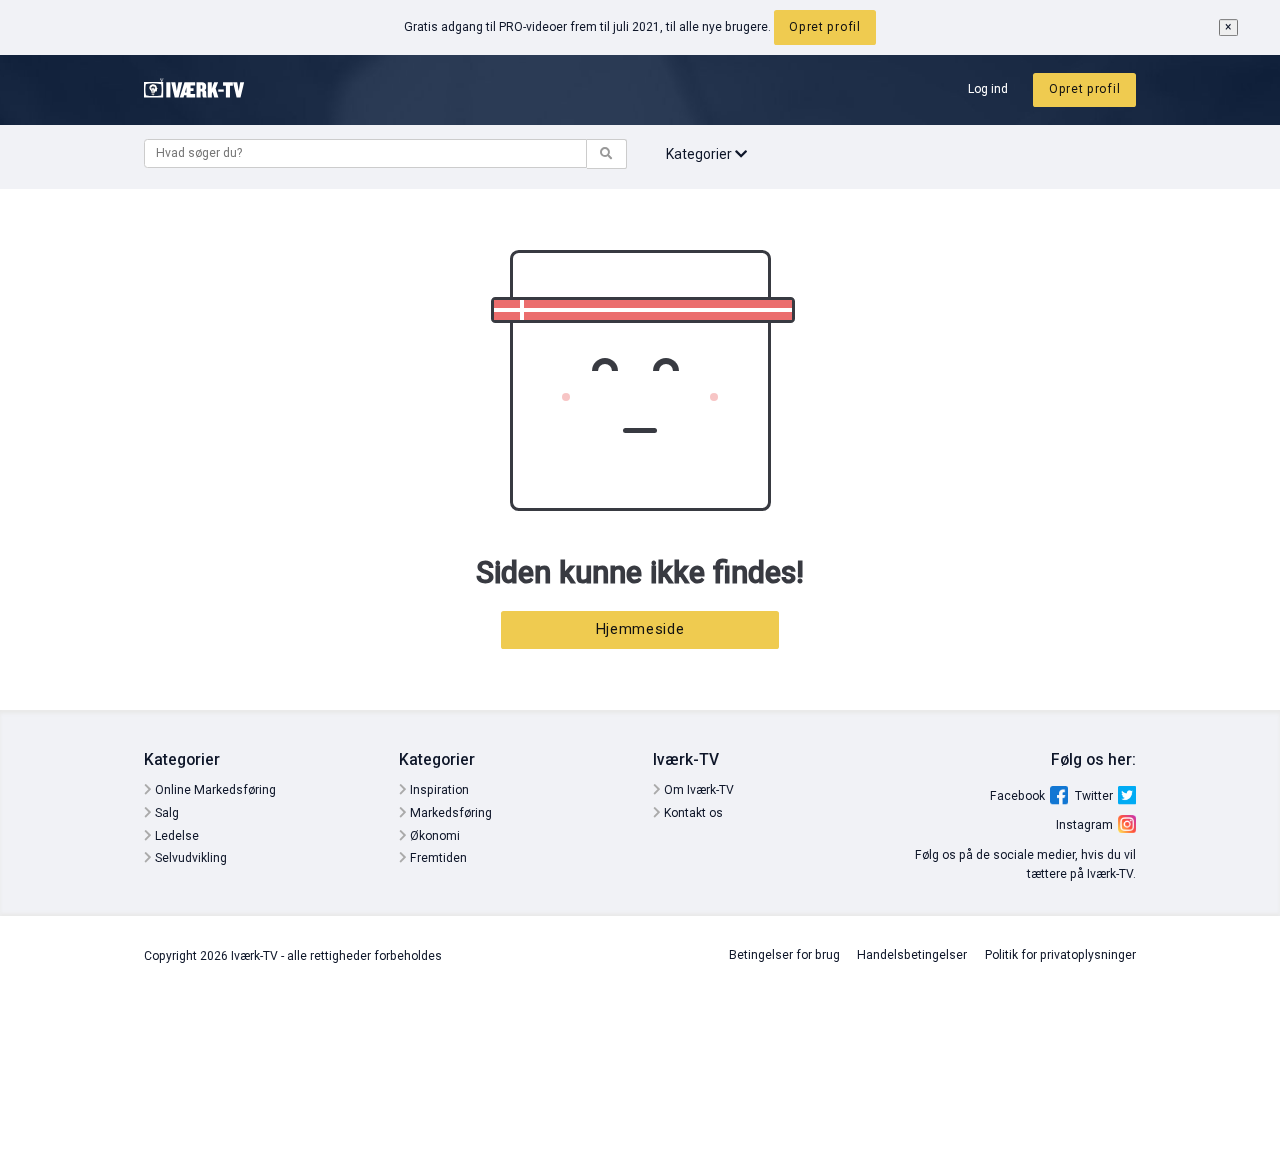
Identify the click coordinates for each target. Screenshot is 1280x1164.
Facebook (1017, 796)
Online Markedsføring (214, 790)
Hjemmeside (640, 629)
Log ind (988, 89)
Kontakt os (692, 813)
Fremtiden (437, 858)
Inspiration (438, 790)
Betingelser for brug (784, 955)
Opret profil (824, 27)
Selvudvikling (189, 858)
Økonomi (433, 836)
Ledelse (175, 836)
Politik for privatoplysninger (1060, 955)
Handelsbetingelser (912, 955)
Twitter (1094, 796)
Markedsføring (449, 813)
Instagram (1084, 825)
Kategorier (700, 154)
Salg (165, 813)
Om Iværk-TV (697, 790)
